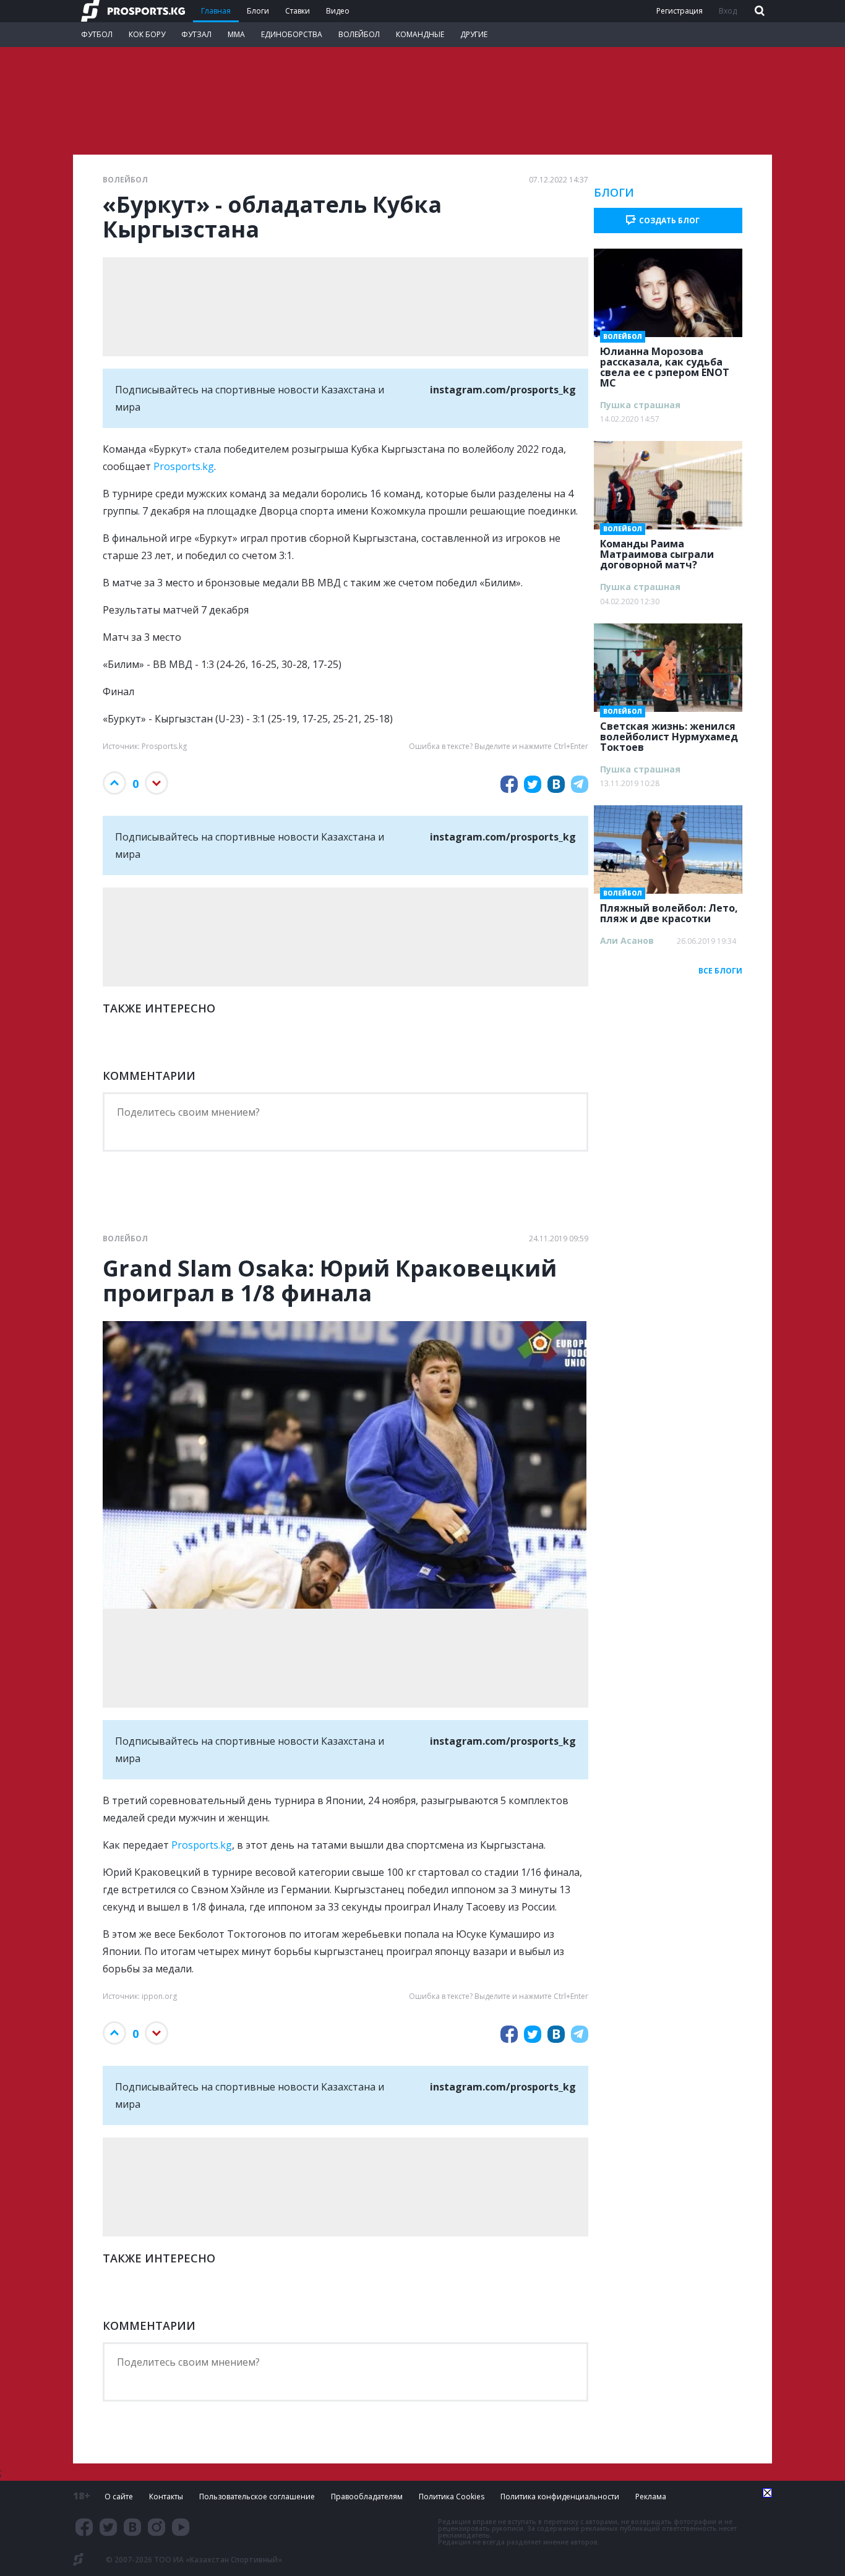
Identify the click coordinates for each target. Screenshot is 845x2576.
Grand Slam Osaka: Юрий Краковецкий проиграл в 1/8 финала (330, 1281)
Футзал (196, 34)
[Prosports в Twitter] (108, 2527)
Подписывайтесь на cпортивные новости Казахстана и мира (345, 398)
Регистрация (680, 11)
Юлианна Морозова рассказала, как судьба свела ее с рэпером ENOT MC (665, 363)
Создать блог (669, 220)
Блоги (258, 11)
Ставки (298, 11)
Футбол (97, 34)
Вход (728, 11)
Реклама (651, 2497)
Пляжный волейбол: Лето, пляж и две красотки (669, 909)
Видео (338, 11)
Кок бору (147, 34)
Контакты (166, 2497)
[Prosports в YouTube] (181, 2527)
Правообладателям (367, 2497)
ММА (236, 34)
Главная (216, 11)
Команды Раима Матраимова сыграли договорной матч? (657, 550)
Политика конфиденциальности (560, 2497)
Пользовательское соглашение (257, 2497)
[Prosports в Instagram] (157, 2527)
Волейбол (359, 34)
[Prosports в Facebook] (84, 2527)
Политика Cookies (452, 2497)
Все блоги (720, 971)
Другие (474, 34)
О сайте (119, 2497)
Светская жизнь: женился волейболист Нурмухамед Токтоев (669, 733)
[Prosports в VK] (132, 2527)
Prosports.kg (184, 466)
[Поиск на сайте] (758, 11)
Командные (420, 34)
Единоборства (292, 34)
